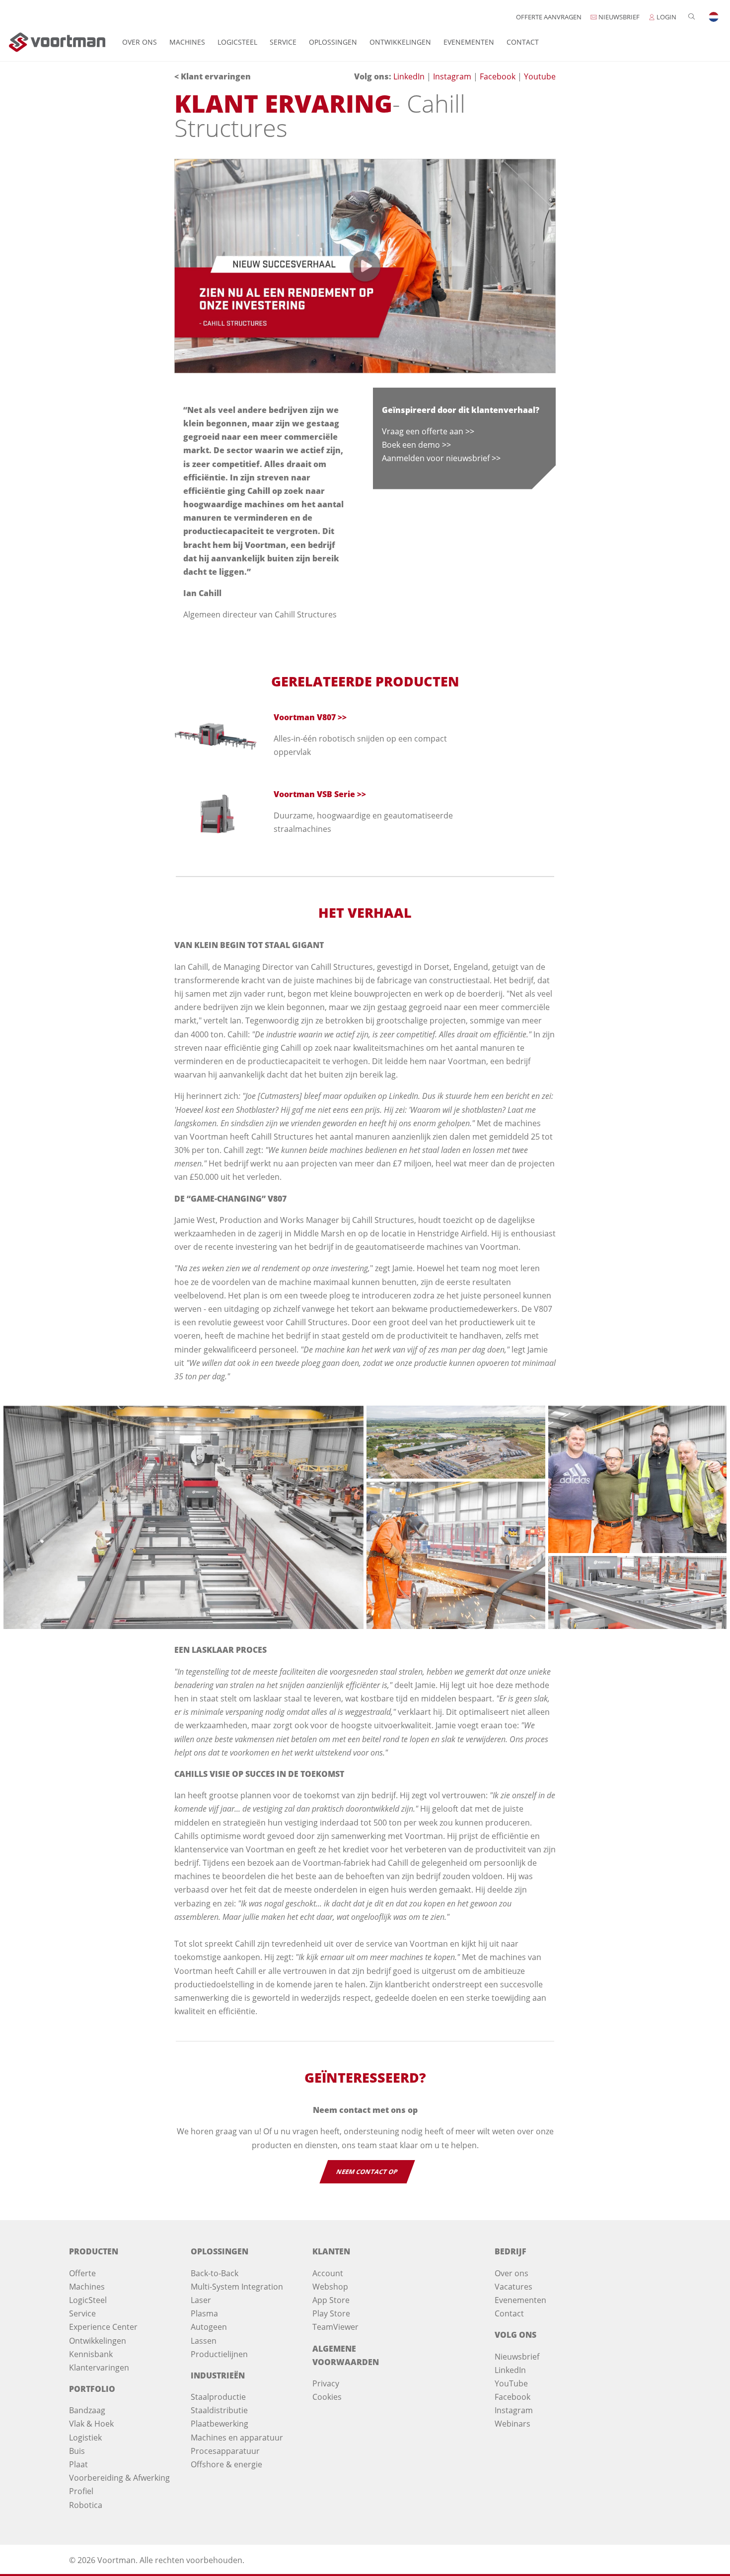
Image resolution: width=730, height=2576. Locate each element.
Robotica (86, 2505)
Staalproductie (218, 2397)
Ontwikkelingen (400, 42)
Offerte (82, 2273)
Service (283, 42)
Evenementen (469, 42)
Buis (77, 2451)
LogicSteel (237, 42)
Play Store (331, 2313)
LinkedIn (410, 76)
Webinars (512, 2424)
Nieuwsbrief (517, 2357)
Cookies (327, 2397)
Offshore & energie (226, 2464)
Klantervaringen (99, 2368)
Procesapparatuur (225, 2451)
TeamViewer (335, 2327)
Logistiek (85, 2438)
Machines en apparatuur (237, 2438)
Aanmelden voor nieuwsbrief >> (441, 458)
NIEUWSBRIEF (618, 17)
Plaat (78, 2464)
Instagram (453, 76)
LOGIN (666, 17)
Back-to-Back (215, 2273)
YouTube (511, 2383)
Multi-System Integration (237, 2287)
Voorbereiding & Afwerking (119, 2478)
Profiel (81, 2491)
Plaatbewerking (219, 2424)
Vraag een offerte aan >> (428, 431)
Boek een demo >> (416, 445)
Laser (201, 2300)
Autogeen (209, 2327)
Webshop (330, 2287)
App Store (331, 2300)
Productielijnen (219, 2354)
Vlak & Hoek (91, 2424)
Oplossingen (333, 42)
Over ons (140, 42)
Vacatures (513, 2287)
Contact (523, 42)
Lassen (204, 2341)
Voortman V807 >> (310, 717)
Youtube (540, 76)
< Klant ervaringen (213, 76)
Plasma (204, 2313)
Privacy (326, 2383)
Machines (187, 42)
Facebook (499, 76)
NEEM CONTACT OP (367, 2172)
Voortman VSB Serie (314, 794)
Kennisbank (91, 2354)
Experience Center (103, 2327)
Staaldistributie (219, 2410)
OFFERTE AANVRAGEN (549, 17)
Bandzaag (87, 2410)
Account (328, 2273)
